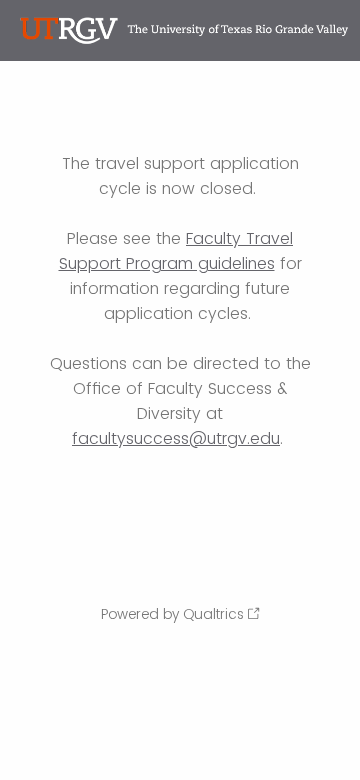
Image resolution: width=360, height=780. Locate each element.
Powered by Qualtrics (172, 614)
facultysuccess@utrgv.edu (176, 438)
